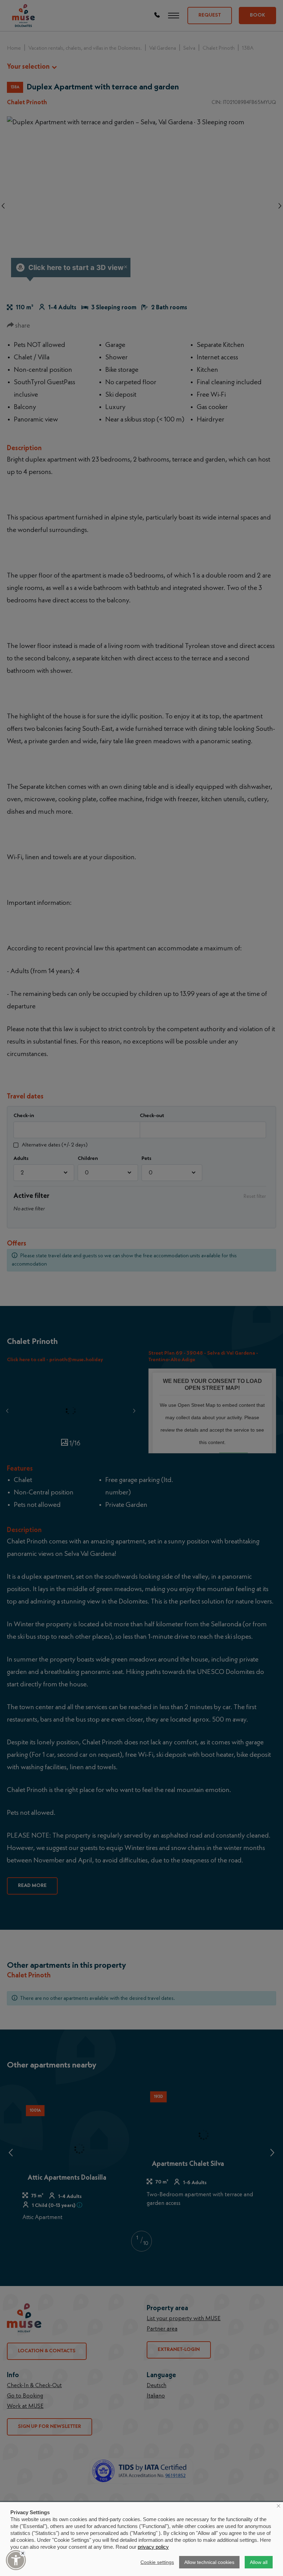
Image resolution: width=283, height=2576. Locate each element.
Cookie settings (157, 2562)
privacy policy (153, 2547)
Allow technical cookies (209, 2562)
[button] (16, 2560)
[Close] (23, 2553)
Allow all (259, 2562)
